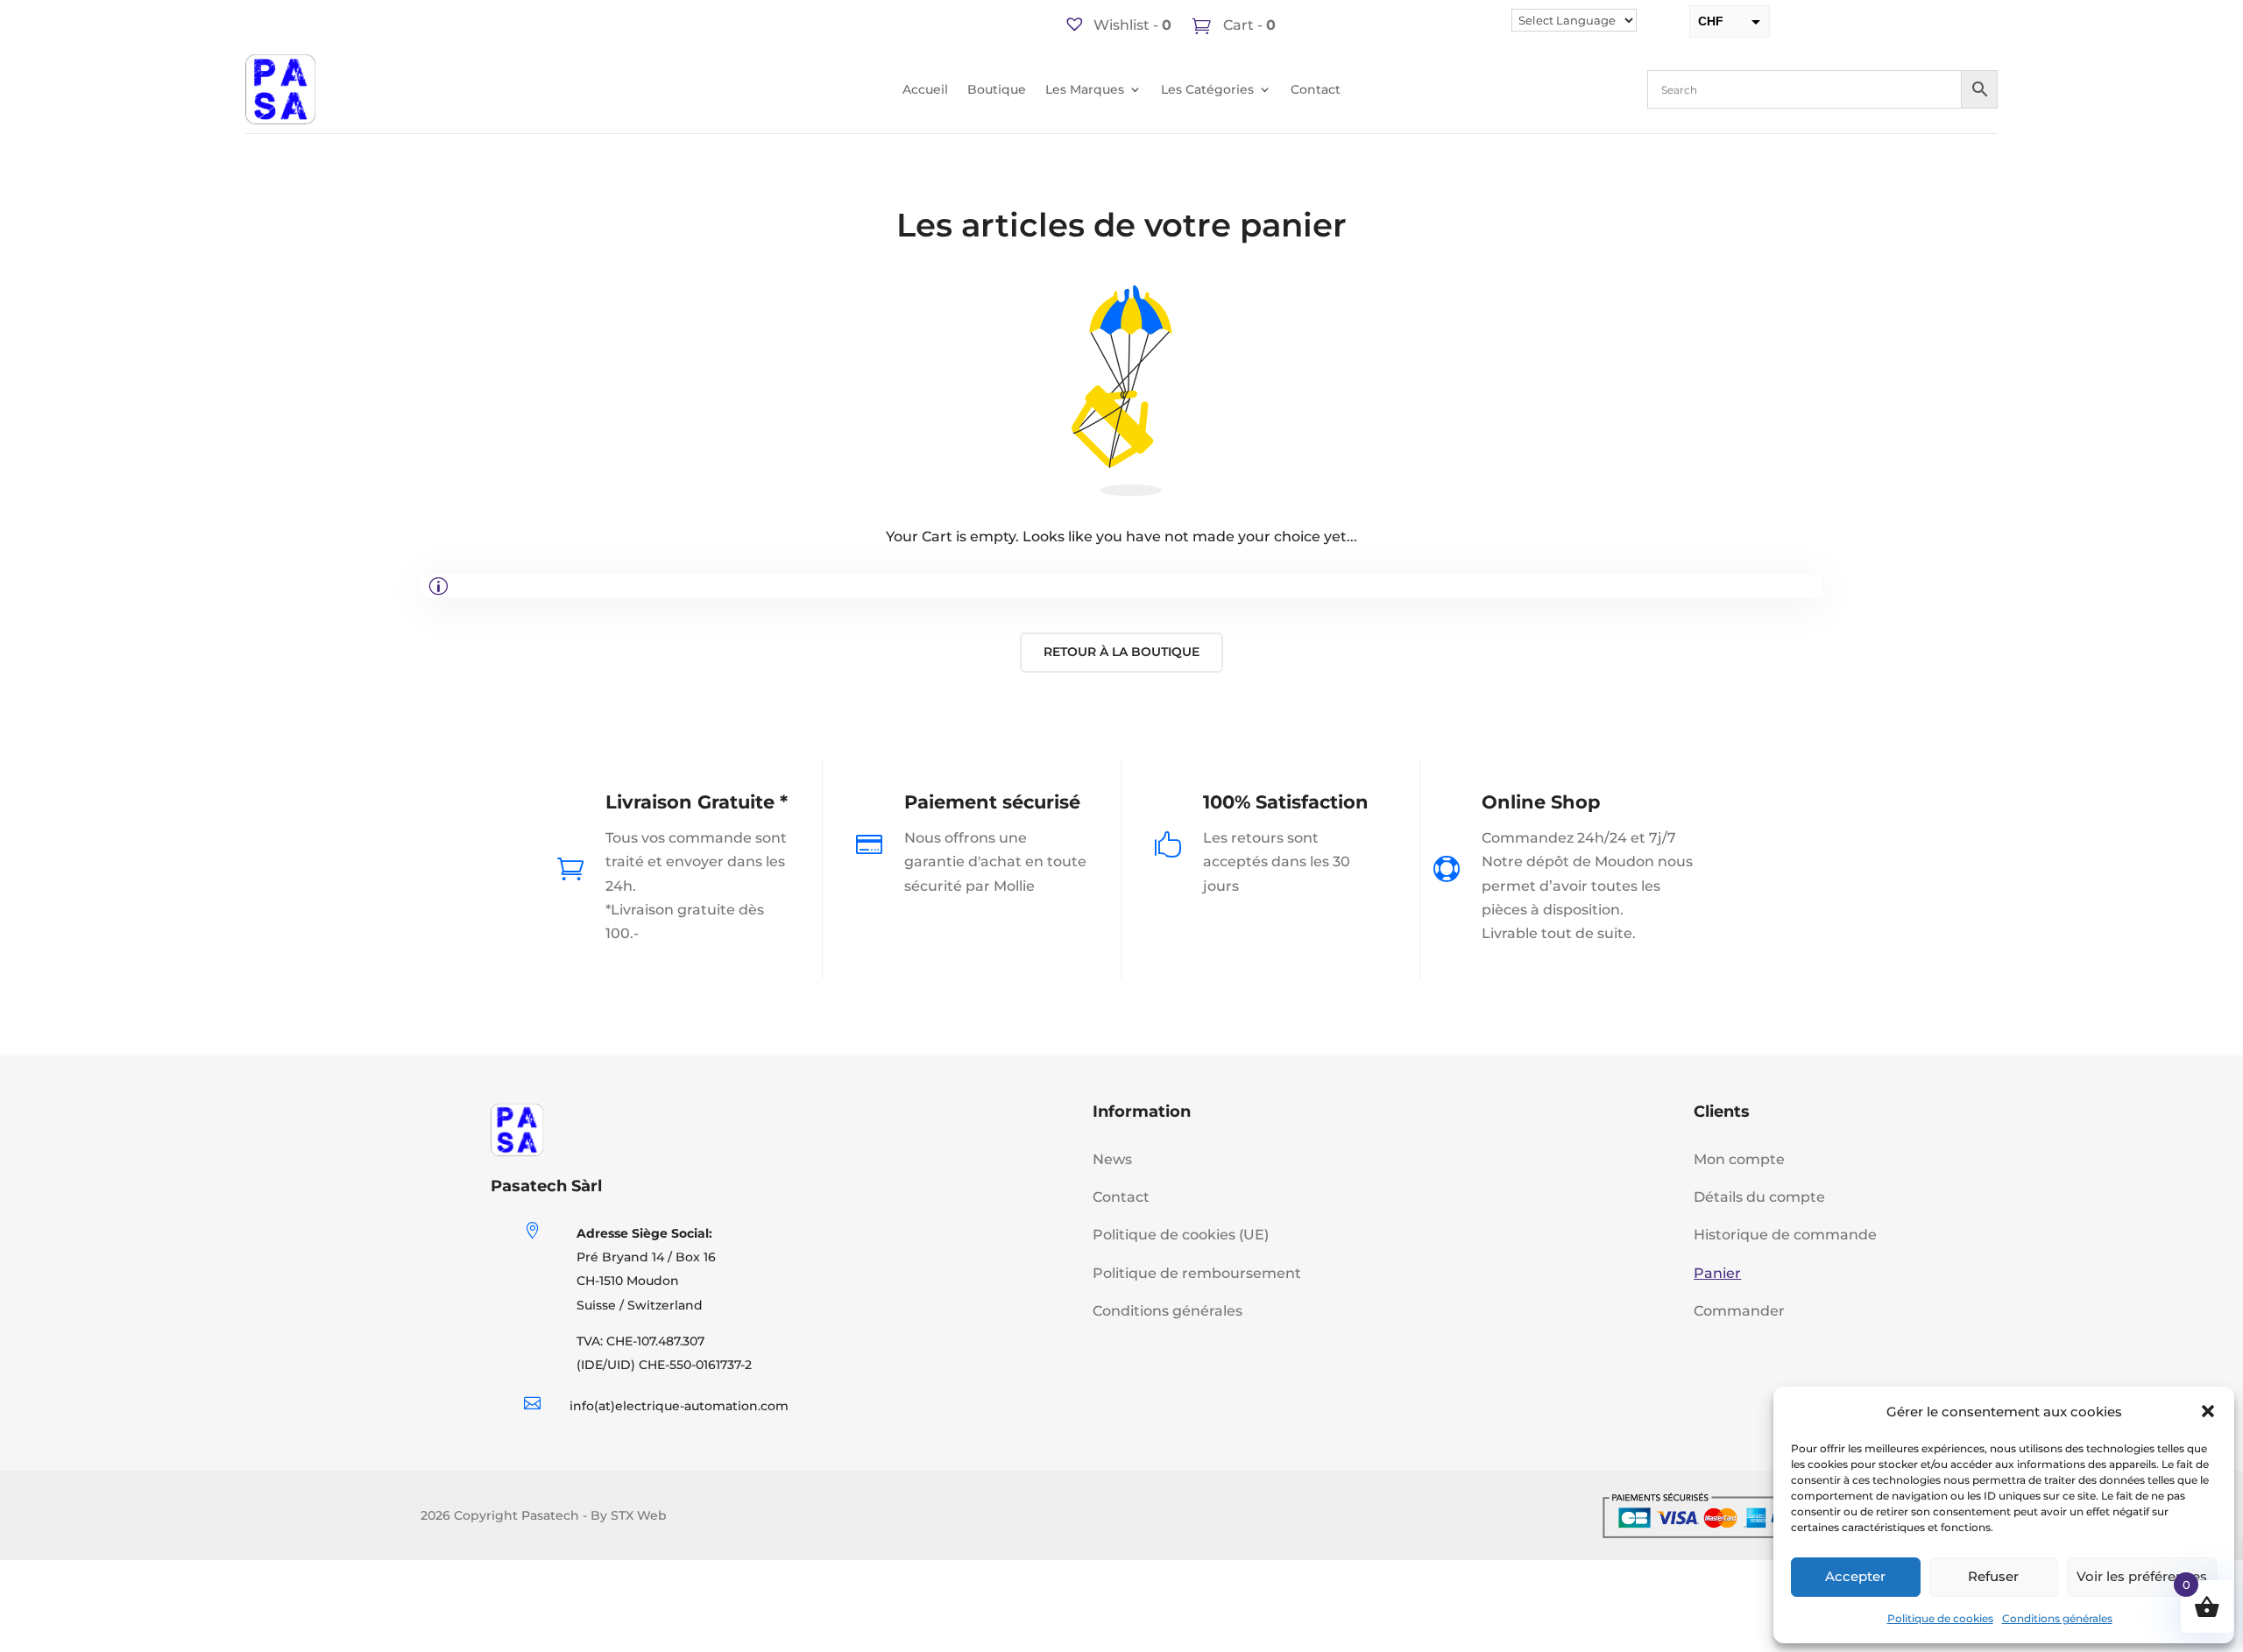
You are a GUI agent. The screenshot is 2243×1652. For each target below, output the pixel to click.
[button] (2208, 1411)
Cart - (1248, 25)
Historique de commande (1785, 1235)
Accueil (925, 90)
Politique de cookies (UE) (1181, 1235)
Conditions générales (2057, 1618)
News (1112, 1159)
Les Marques (1085, 90)
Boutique (997, 90)
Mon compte (1739, 1159)
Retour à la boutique (1121, 652)
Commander (1739, 1311)
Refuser (1993, 1576)
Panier (1717, 1273)
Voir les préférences (2142, 1576)
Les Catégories (1207, 90)
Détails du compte (1759, 1197)
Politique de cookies (1940, 1618)
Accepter (1855, 1576)
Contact (1316, 90)
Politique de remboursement (1197, 1273)
